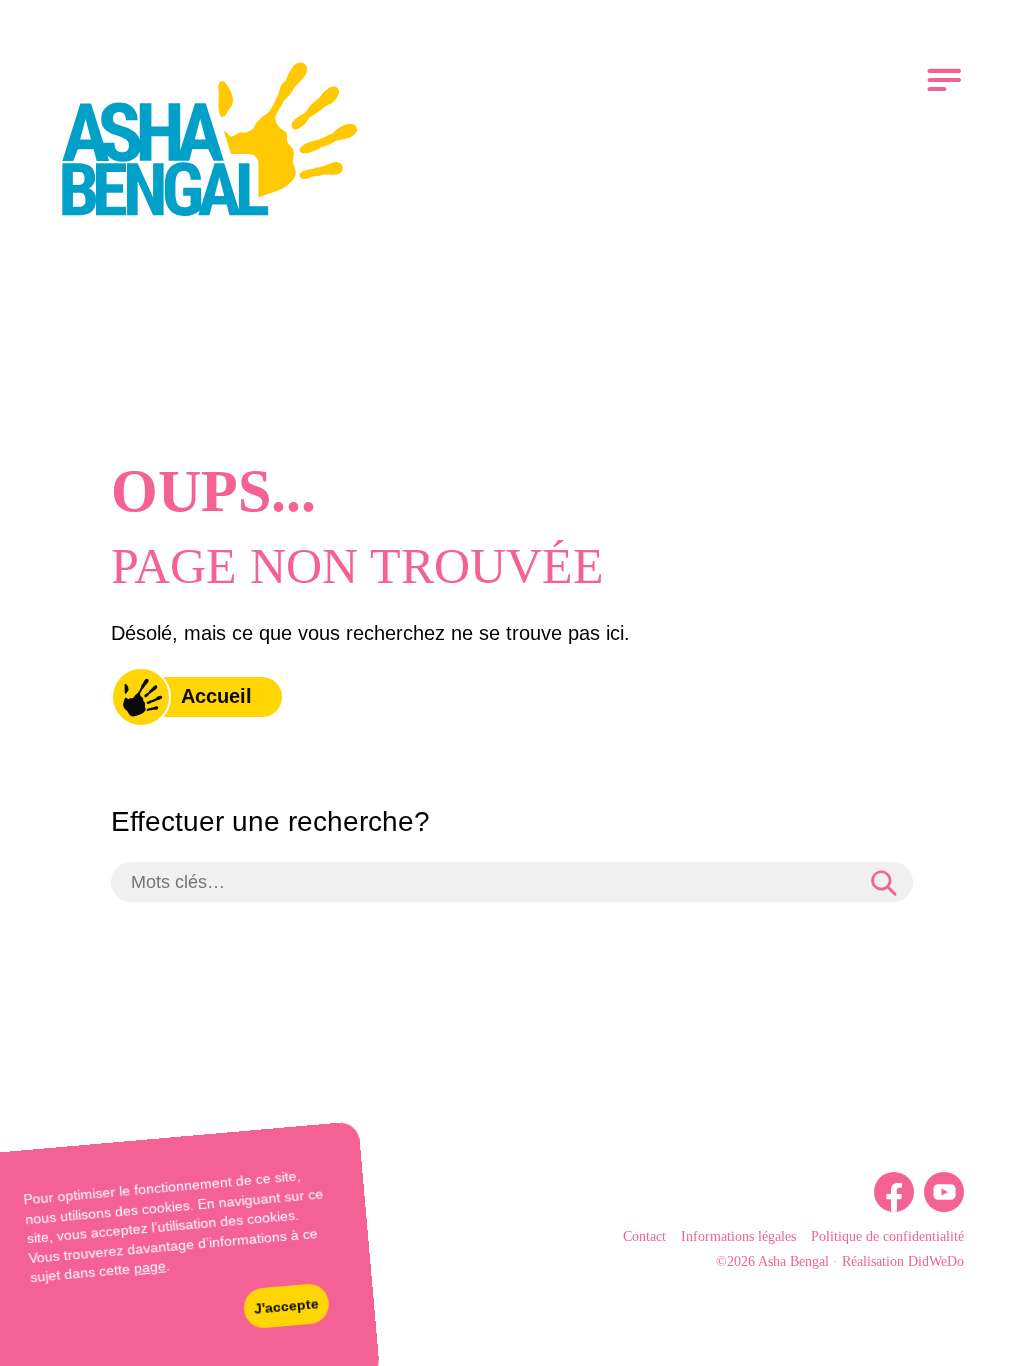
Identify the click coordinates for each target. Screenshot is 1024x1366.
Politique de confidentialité (887, 1236)
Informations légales (738, 1236)
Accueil (216, 696)
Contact (644, 1236)
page (149, 1267)
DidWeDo (936, 1261)
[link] (210, 142)
